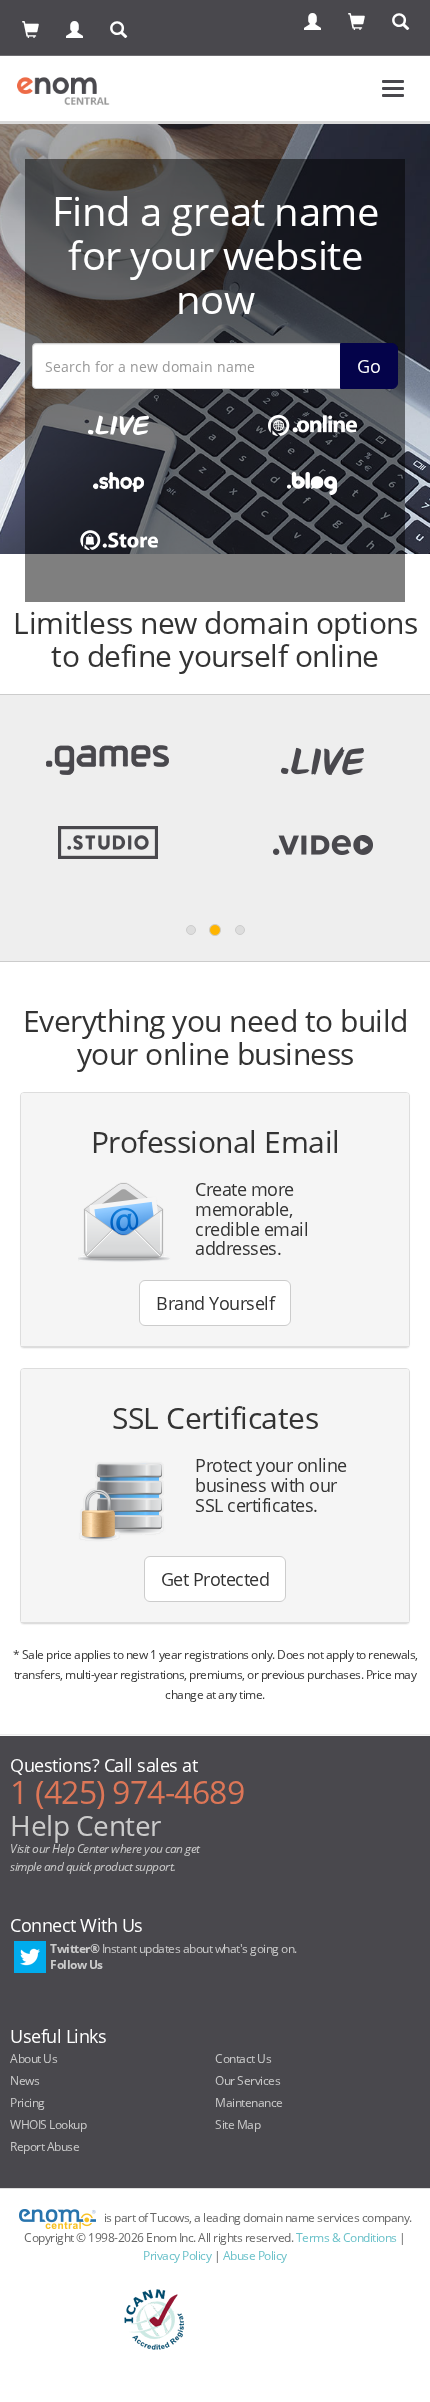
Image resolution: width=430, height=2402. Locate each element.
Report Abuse (44, 2146)
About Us (33, 2058)
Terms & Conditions (346, 2237)
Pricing (27, 2102)
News (24, 2080)
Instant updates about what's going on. (173, 1956)
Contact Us (243, 2058)
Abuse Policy (255, 2255)
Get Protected (215, 1579)
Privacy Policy (177, 2255)
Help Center (85, 1825)
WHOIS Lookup (48, 2124)
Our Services (247, 2080)
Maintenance (249, 2102)
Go (369, 366)
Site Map (237, 2124)
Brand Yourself (215, 1303)
